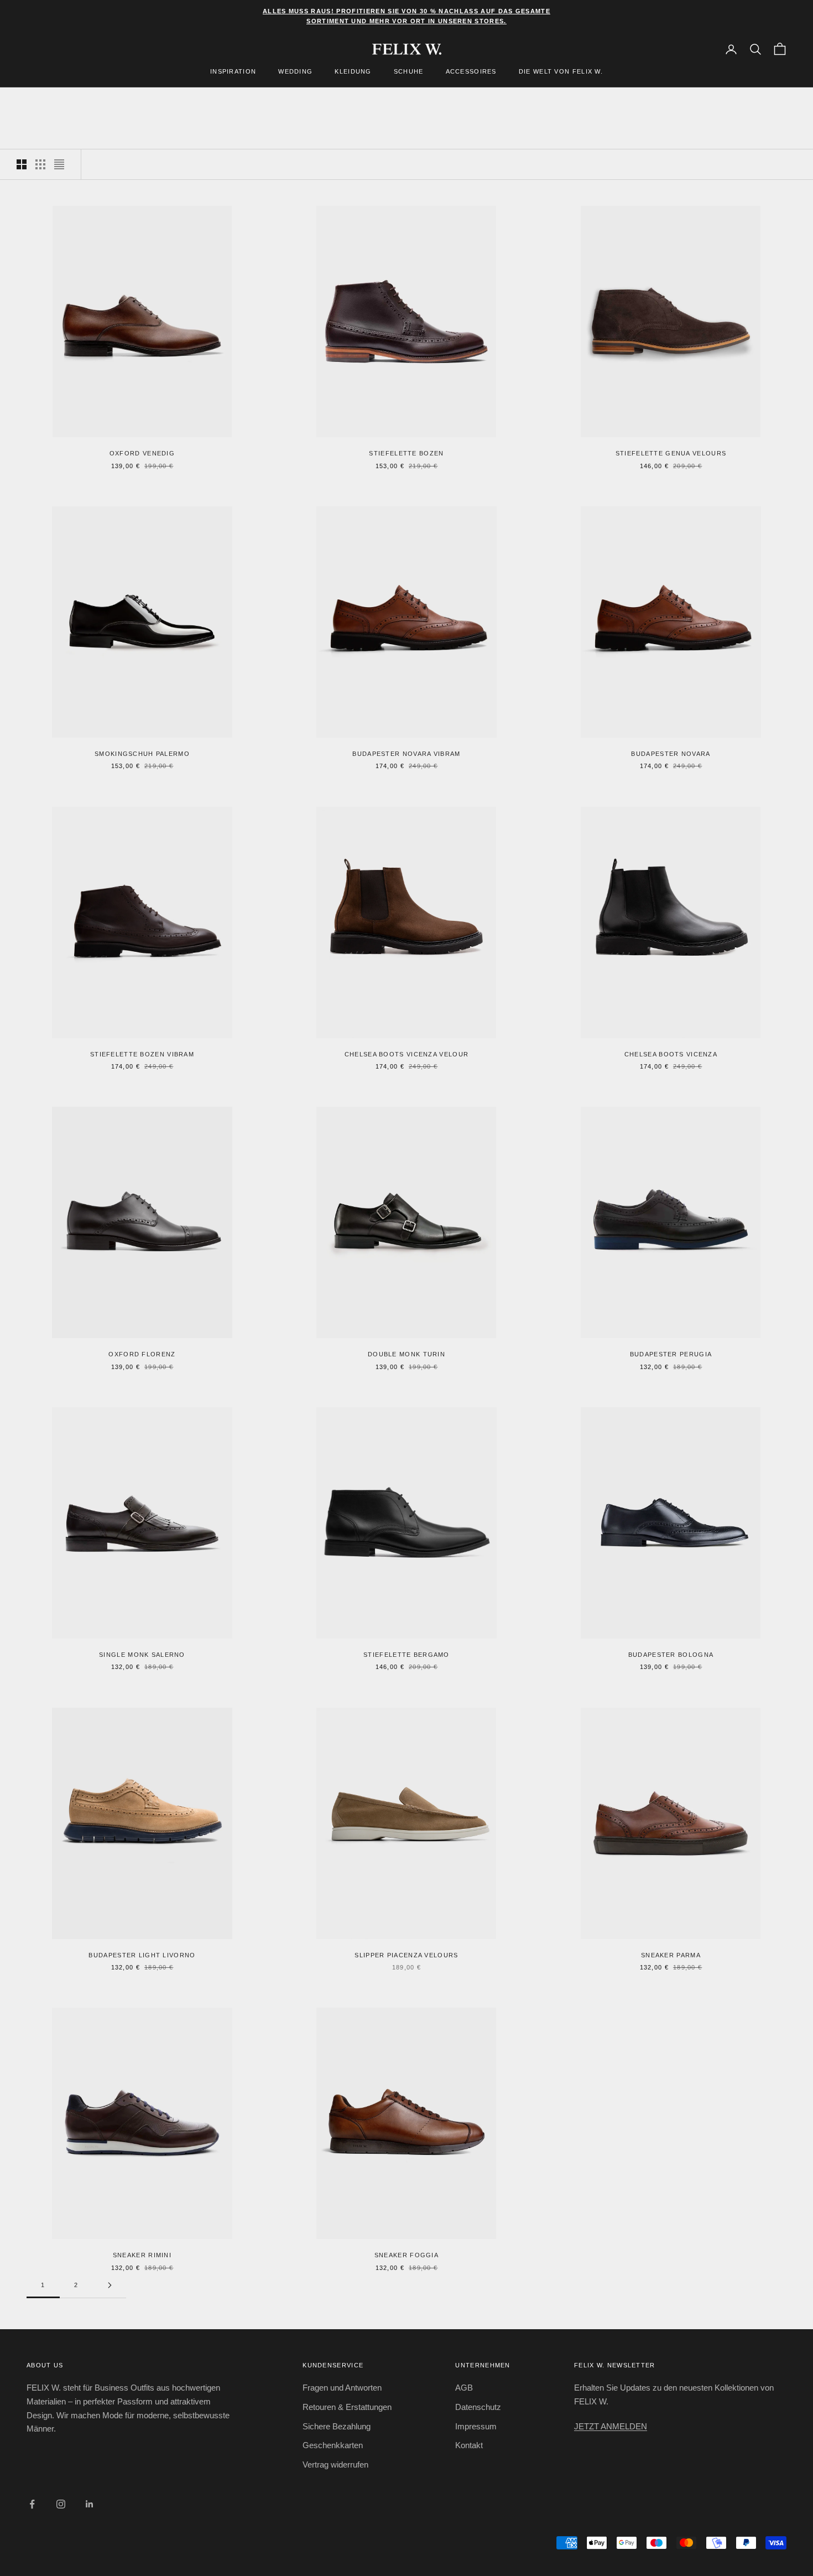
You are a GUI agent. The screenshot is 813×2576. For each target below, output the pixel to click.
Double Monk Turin (406, 1354)
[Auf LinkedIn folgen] (90, 2504)
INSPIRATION (233, 72)
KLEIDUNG (353, 72)
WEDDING (295, 72)
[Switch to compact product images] (59, 164)
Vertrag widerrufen (335, 2464)
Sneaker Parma (671, 1955)
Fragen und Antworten (342, 2388)
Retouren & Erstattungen (347, 2407)
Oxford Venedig (142, 453)
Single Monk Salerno (142, 1655)
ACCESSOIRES (471, 72)
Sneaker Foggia (406, 2255)
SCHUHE (409, 72)
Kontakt (469, 2445)
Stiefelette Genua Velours (671, 453)
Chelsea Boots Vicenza (671, 1054)
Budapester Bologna (671, 1655)
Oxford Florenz (142, 1354)
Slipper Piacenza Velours (406, 1955)
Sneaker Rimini (142, 2255)
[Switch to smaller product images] (40, 164)
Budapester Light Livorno (142, 1955)
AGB (464, 2388)
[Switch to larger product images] (22, 164)
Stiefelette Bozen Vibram (142, 1054)
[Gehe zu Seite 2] (110, 2285)
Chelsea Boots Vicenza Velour (406, 1054)
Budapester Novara (671, 754)
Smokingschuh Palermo (142, 754)
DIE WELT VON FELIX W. (561, 72)
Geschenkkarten (333, 2445)
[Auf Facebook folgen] (32, 2504)
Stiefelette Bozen (406, 453)
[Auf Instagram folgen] (61, 2504)
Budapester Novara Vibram (406, 754)
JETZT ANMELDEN (611, 2426)
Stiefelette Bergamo (406, 1655)
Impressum (476, 2426)
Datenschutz (478, 2407)
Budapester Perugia (671, 1354)
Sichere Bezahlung (337, 2426)
